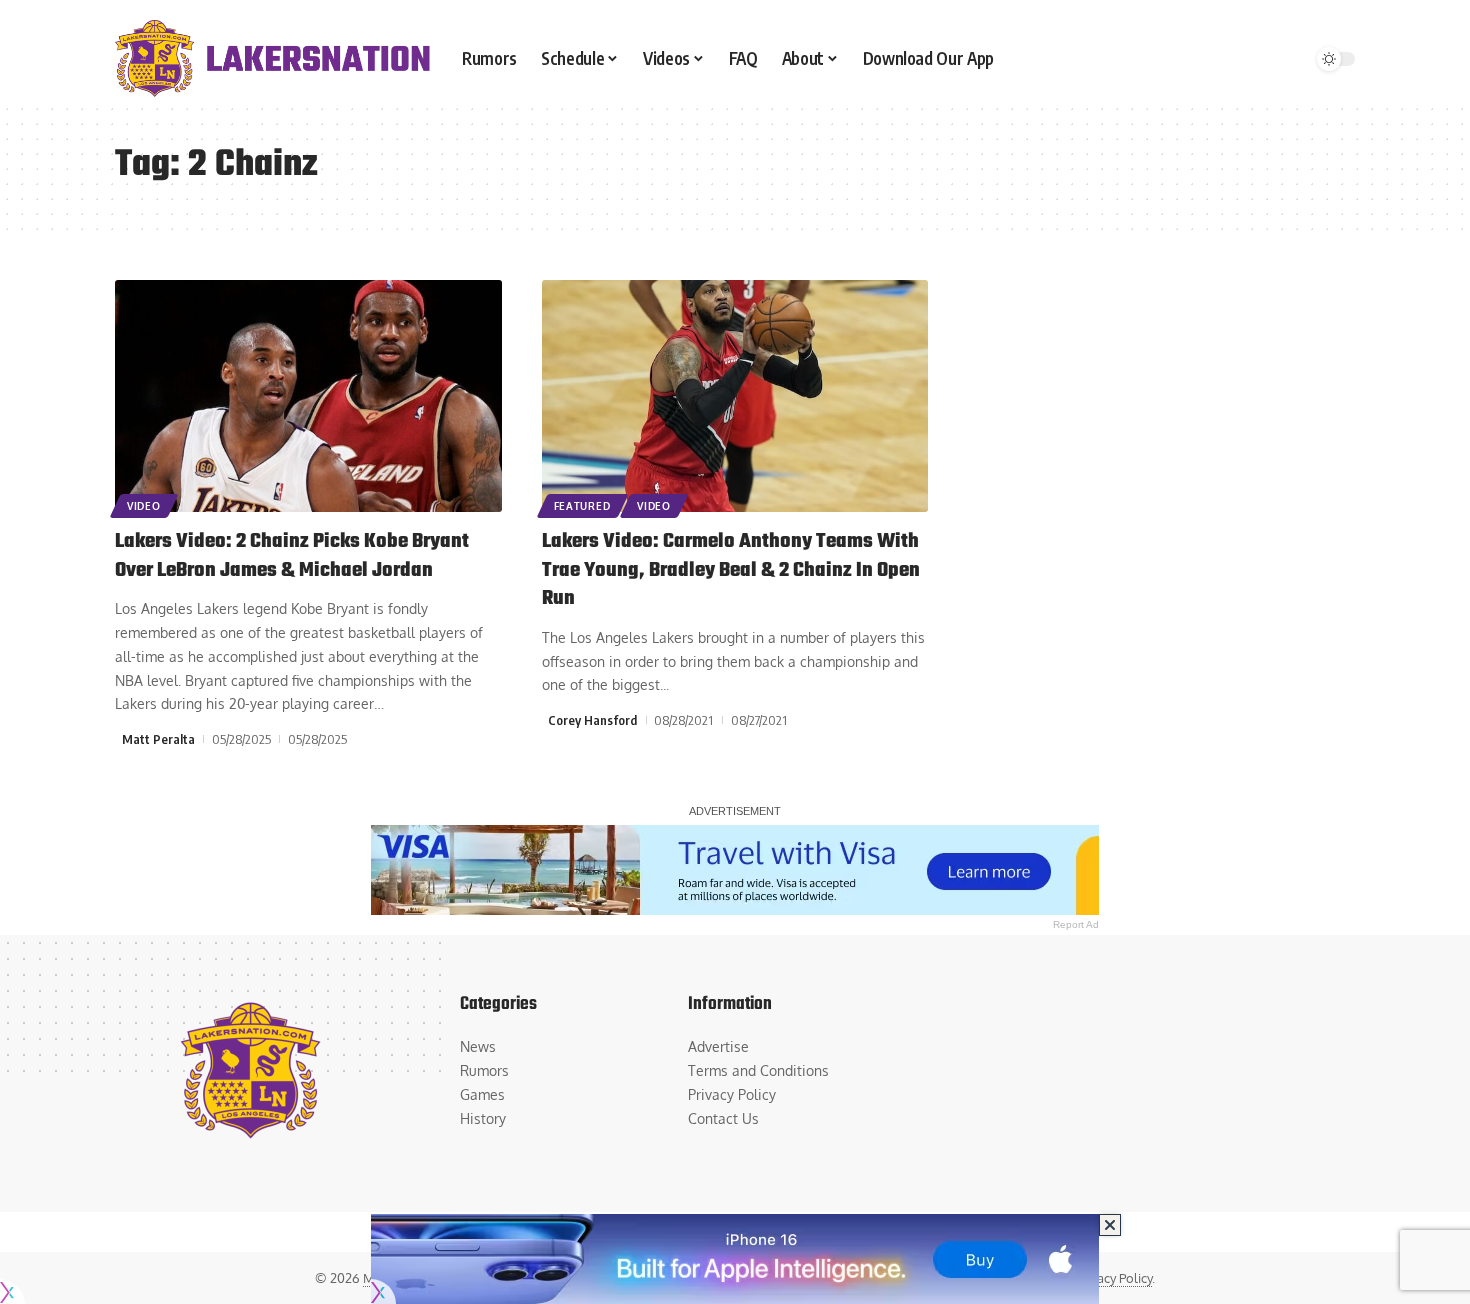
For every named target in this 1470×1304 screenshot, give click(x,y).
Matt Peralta (158, 739)
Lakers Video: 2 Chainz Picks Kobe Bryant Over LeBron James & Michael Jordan (292, 556)
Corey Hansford (592, 720)
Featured (582, 506)
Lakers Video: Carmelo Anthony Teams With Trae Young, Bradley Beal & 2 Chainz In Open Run (731, 570)
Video (144, 506)
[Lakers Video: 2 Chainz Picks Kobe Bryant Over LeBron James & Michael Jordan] (308, 396)
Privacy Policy (1113, 1278)
